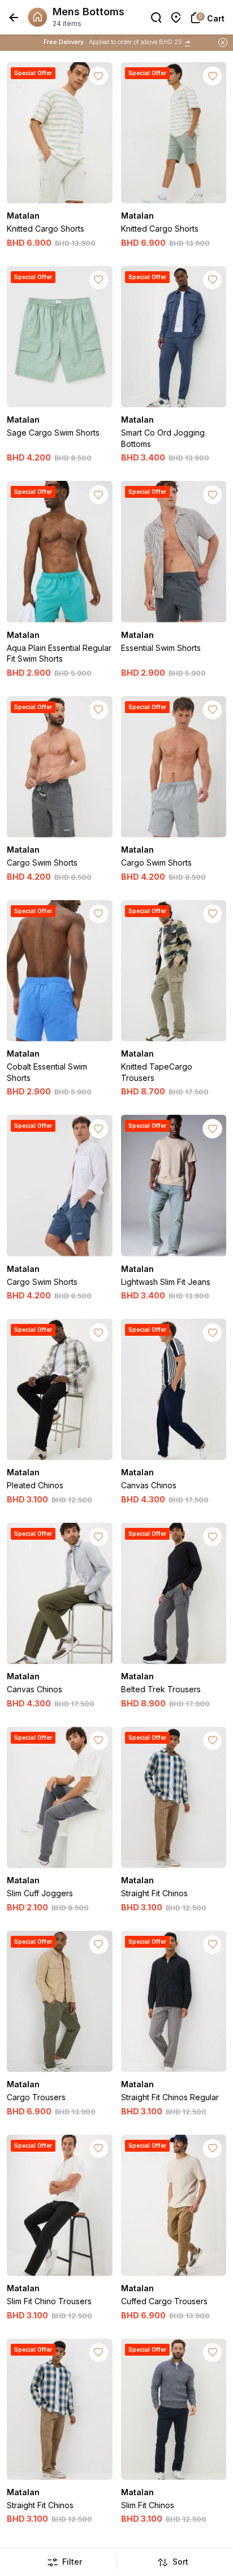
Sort (180, 2562)
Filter (72, 2562)
